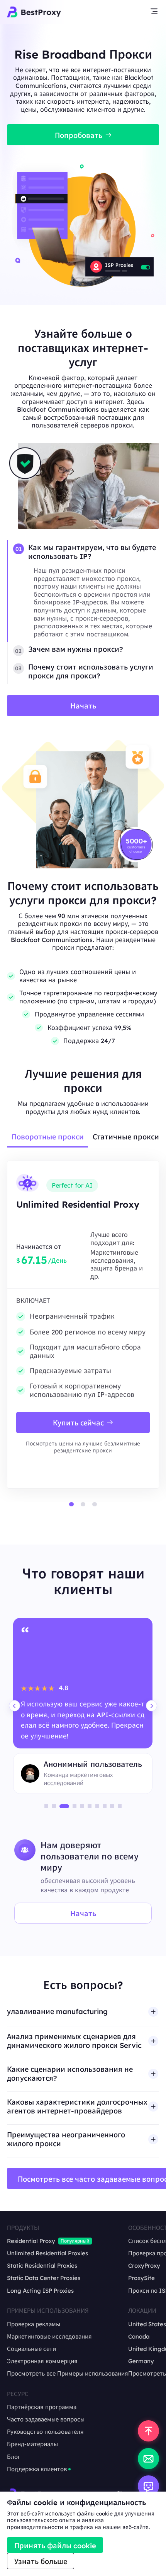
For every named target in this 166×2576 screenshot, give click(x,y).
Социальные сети (31, 2349)
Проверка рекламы (34, 2324)
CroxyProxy (144, 2266)
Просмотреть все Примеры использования (68, 2374)
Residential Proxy (31, 2241)
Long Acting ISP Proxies (40, 2291)
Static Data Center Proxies (44, 2278)
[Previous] (14, 1706)
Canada (139, 2337)
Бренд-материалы (32, 2444)
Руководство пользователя (45, 2432)
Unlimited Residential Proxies (47, 2253)
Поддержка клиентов (37, 2469)
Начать (83, 1914)
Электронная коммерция (42, 2361)
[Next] (152, 1706)
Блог (14, 2457)
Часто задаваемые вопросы (46, 2420)
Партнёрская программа (42, 2407)
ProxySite (141, 2278)
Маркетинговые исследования (49, 2337)
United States (147, 2324)
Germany (141, 2361)
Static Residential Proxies (42, 2266)
